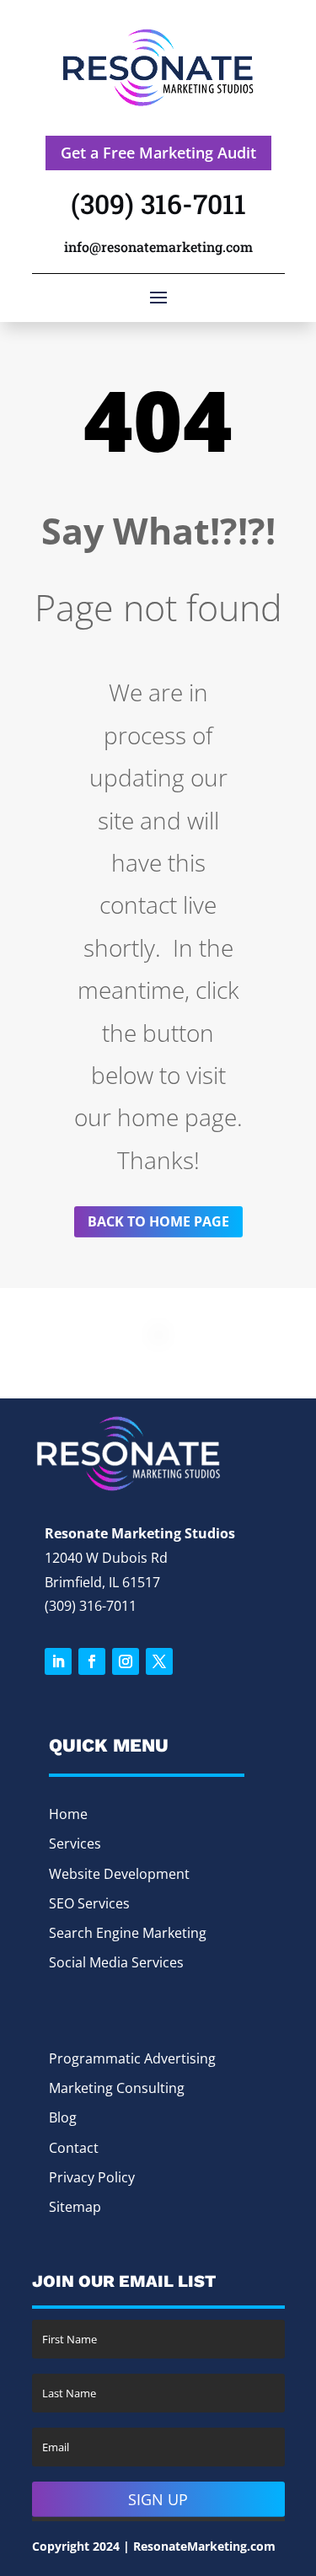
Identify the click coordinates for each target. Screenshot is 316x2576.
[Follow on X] (159, 1661)
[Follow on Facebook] (92, 1661)
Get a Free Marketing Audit (158, 153)
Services (75, 1843)
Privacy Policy (92, 2177)
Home (68, 1814)
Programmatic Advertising (132, 2058)
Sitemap (75, 2207)
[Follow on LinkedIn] (58, 1661)
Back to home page (158, 1221)
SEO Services (89, 1903)
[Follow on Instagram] (126, 1661)
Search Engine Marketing (128, 1933)
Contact (74, 2148)
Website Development (119, 1874)
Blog (63, 2117)
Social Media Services (116, 1962)
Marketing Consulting (117, 2088)
